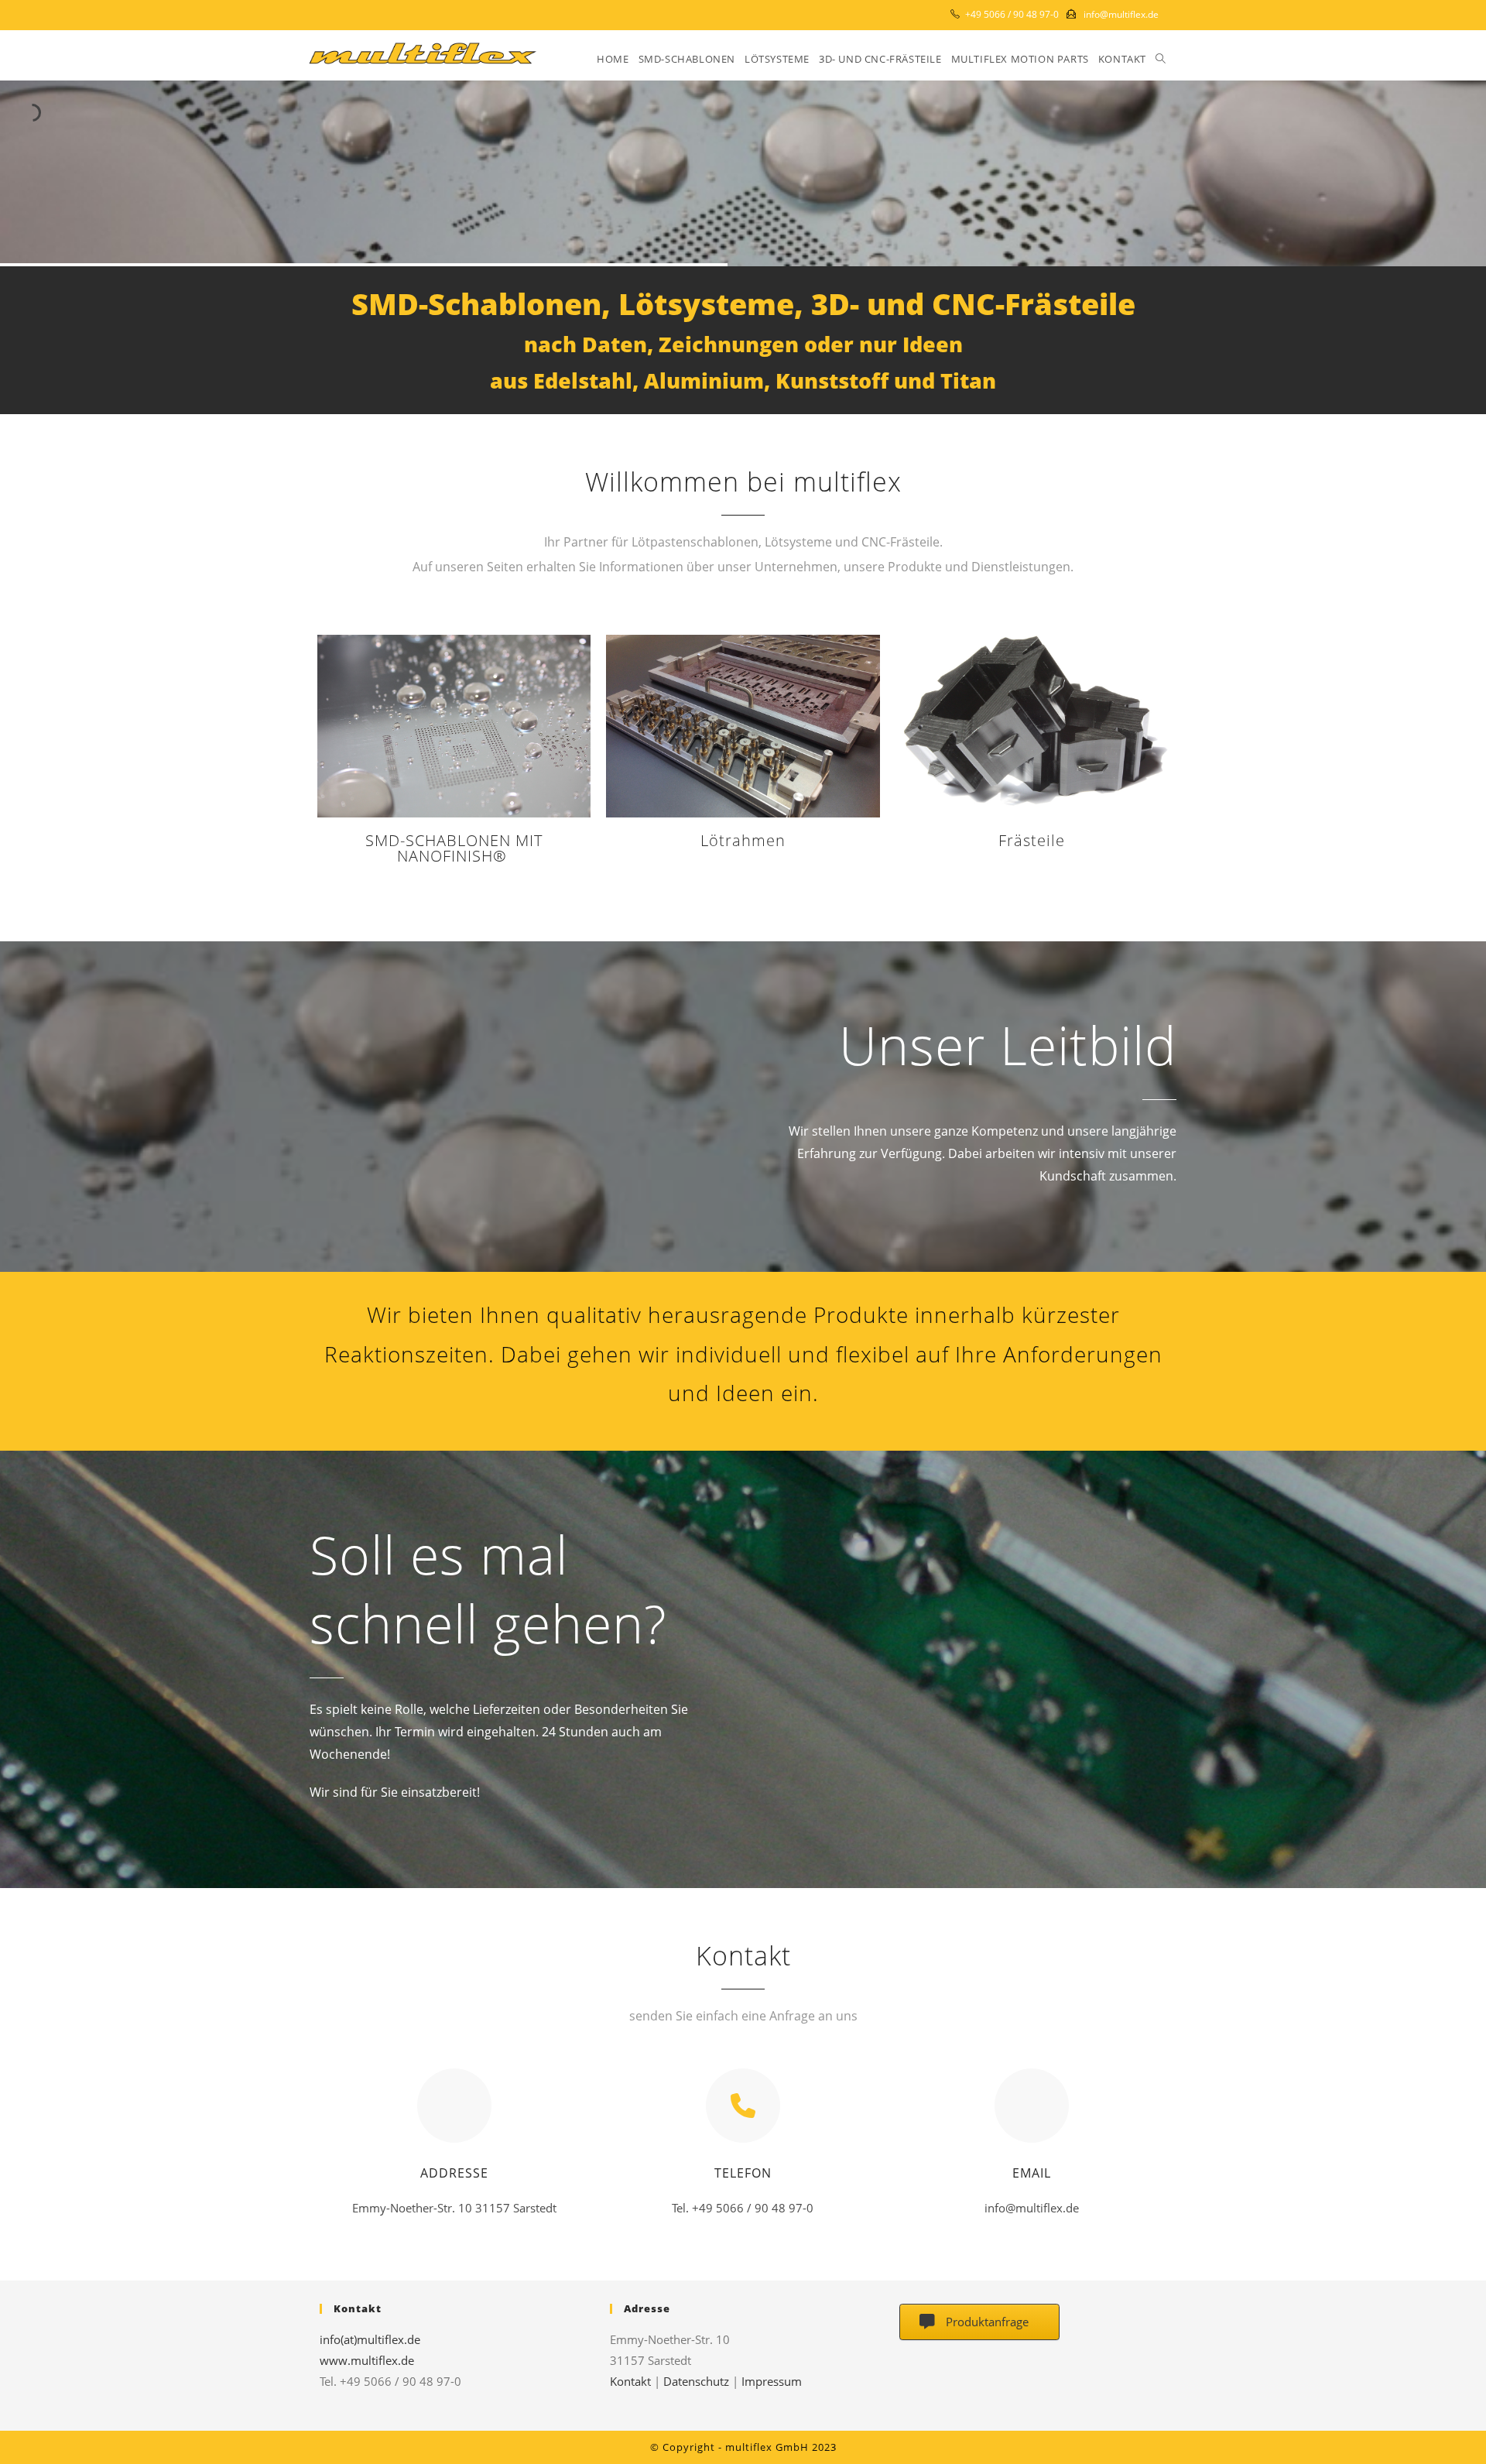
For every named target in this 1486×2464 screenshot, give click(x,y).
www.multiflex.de (367, 2360)
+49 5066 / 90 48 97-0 (1012, 14)
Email (1032, 2173)
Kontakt (630, 2381)
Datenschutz (696, 2381)
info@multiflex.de (1121, 14)
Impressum (772, 2381)
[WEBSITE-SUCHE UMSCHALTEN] (1161, 59)
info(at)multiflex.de (370, 2339)
